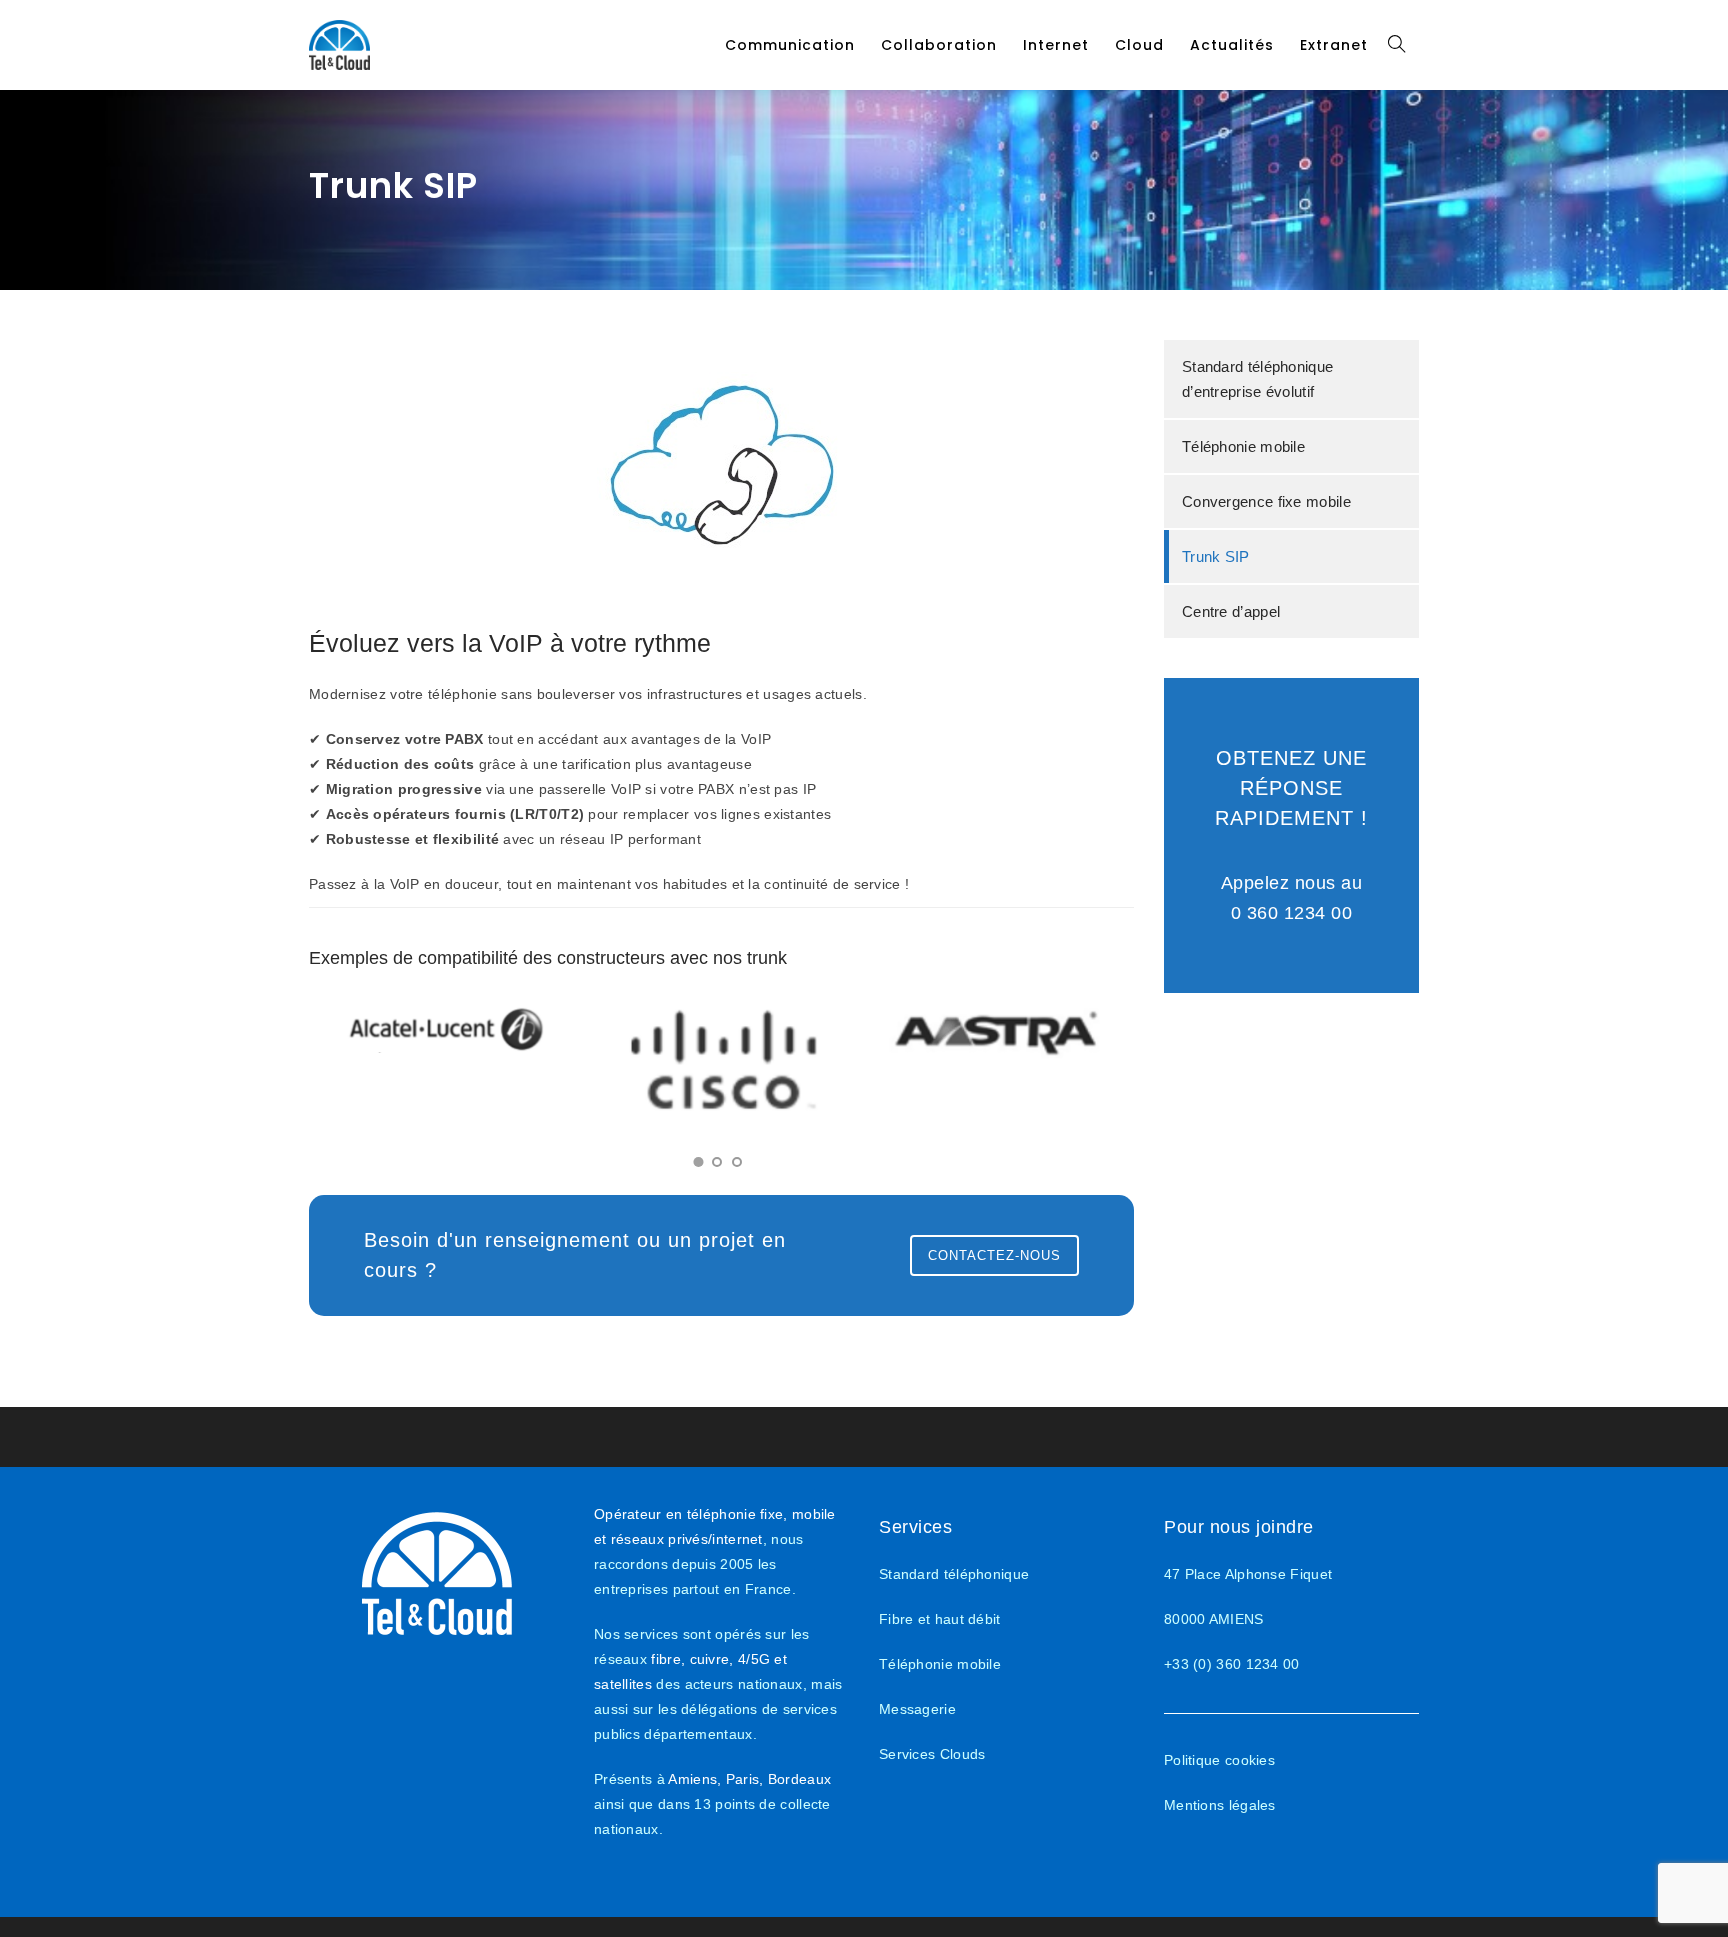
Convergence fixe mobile (1266, 501)
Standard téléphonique (954, 1574)
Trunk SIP (1216, 556)
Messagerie (917, 1709)
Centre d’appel (1231, 611)
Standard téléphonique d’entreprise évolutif (1257, 379)
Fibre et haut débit (940, 1619)
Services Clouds (932, 1754)
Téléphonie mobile (1243, 446)
